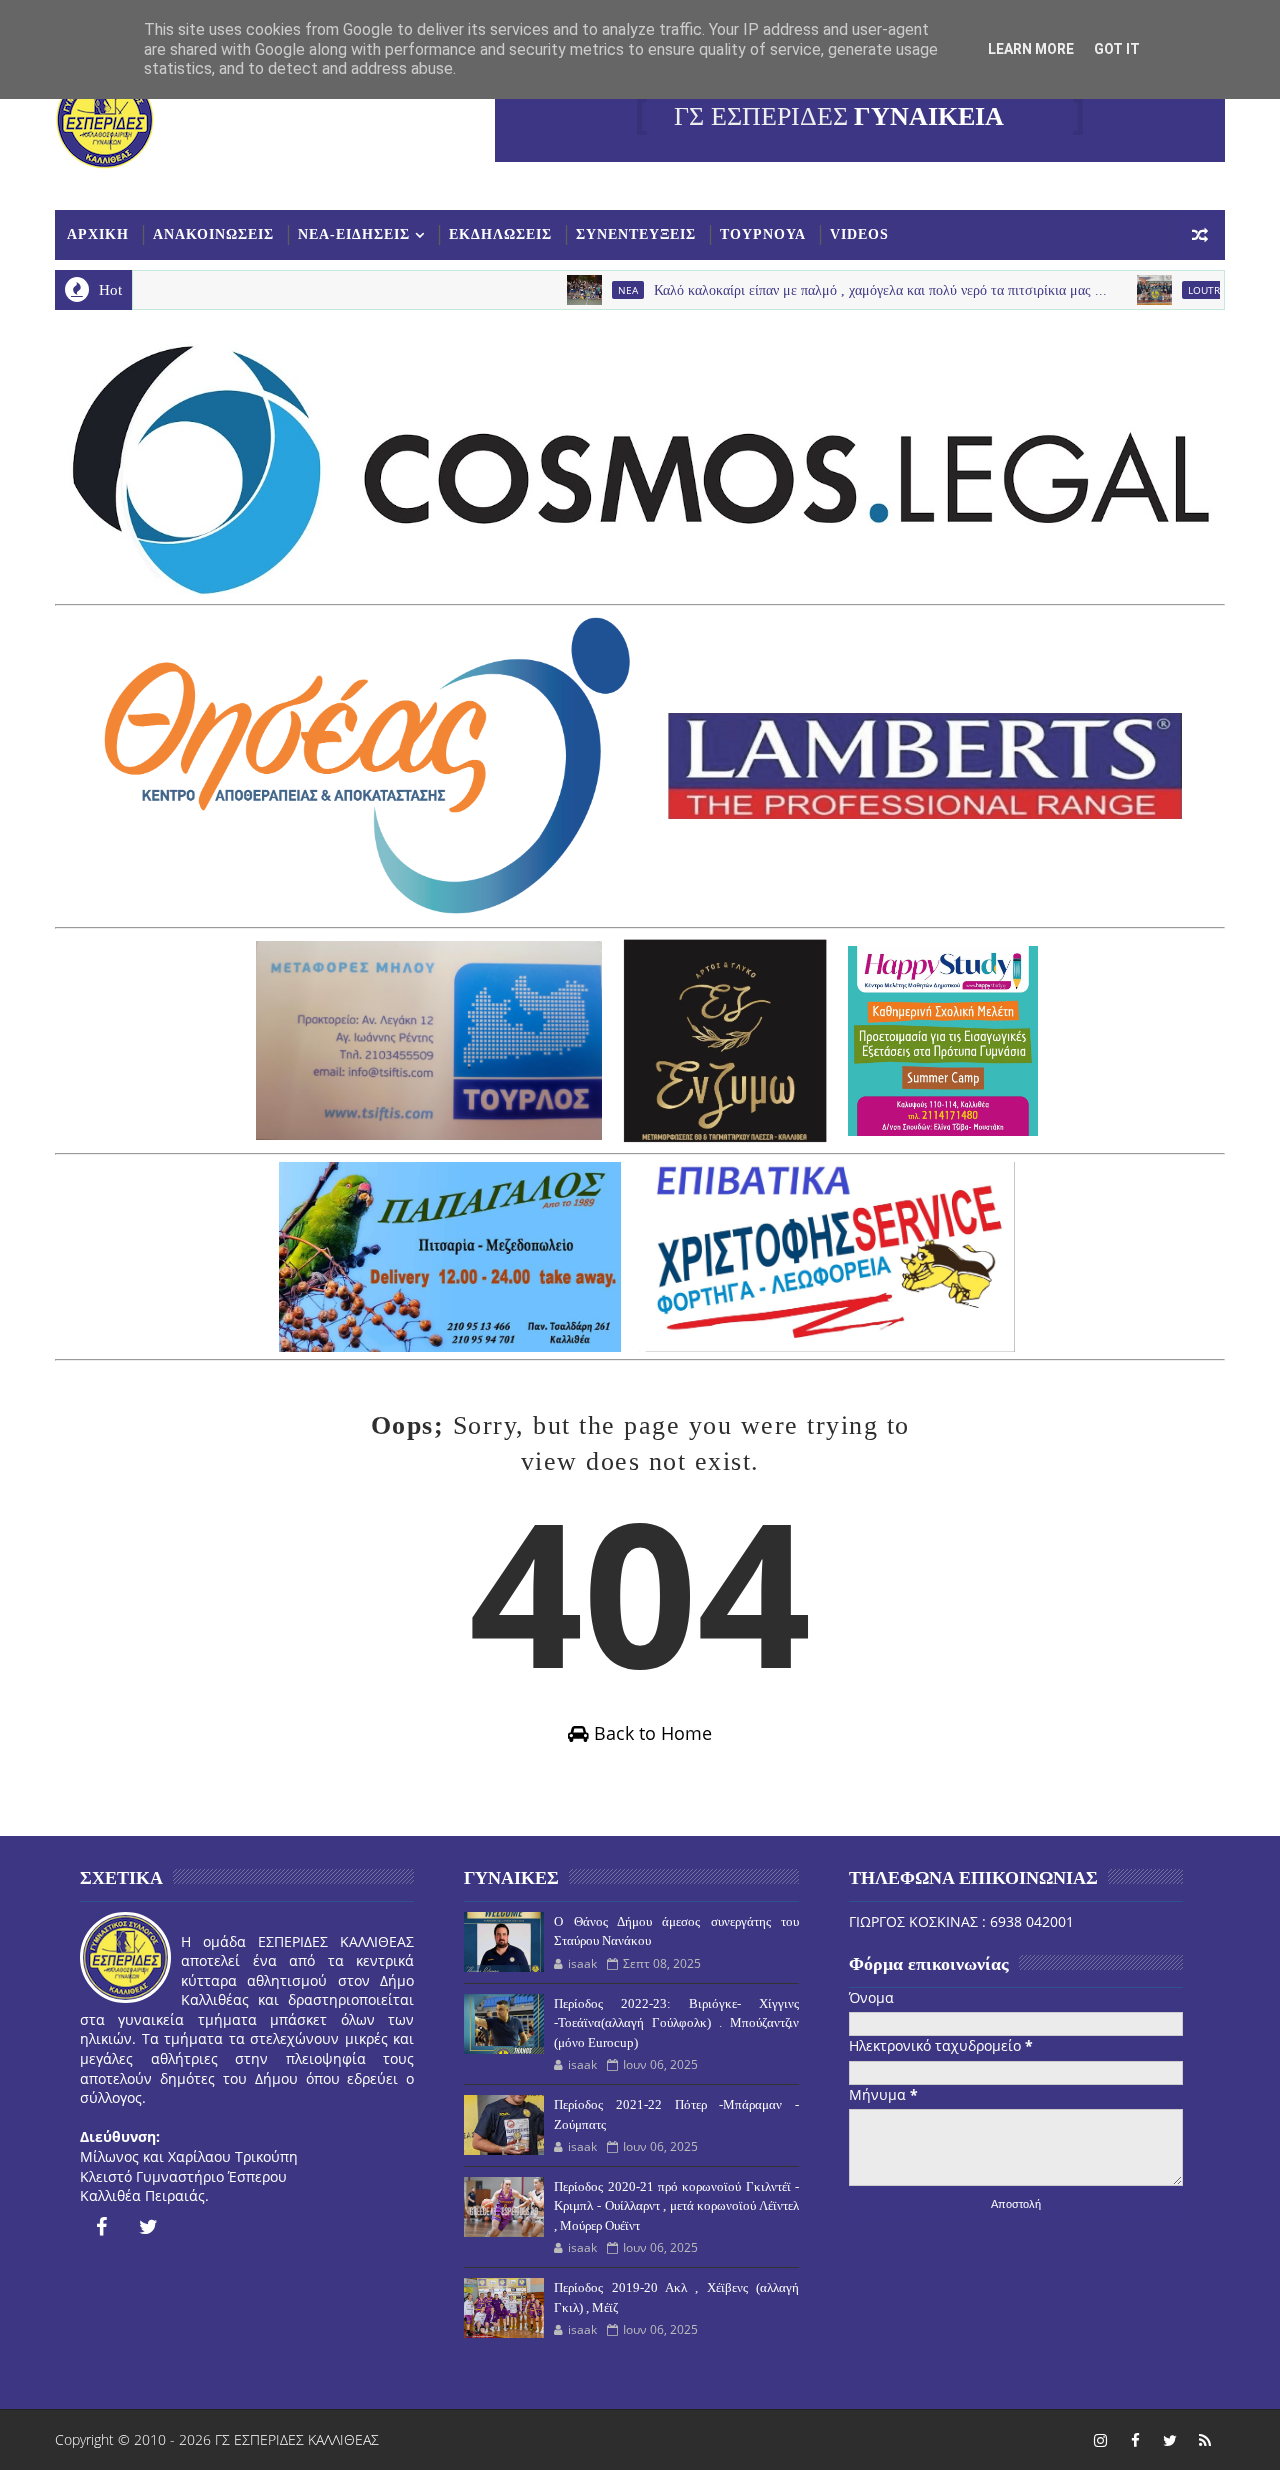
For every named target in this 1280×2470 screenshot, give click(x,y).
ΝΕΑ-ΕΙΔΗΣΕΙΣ (354, 234)
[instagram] (1100, 2440)
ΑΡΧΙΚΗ (98, 234)
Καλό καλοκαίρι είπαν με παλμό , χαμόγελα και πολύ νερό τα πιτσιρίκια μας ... (827, 290)
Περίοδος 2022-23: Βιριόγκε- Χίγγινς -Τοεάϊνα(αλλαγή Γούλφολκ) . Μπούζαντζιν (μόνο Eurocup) (676, 2023)
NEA (575, 290)
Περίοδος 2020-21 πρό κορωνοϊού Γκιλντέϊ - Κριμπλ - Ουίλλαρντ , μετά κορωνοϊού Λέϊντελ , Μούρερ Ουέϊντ (676, 2206)
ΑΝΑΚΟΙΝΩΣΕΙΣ (213, 234)
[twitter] (149, 2227)
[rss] (1205, 2440)
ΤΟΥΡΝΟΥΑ (763, 234)
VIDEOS (859, 234)
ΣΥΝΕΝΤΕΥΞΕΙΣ (636, 234)
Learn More (1031, 49)
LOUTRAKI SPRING (1177, 290)
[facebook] (101, 2227)
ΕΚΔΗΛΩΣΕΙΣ (500, 234)
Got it (1117, 49)
